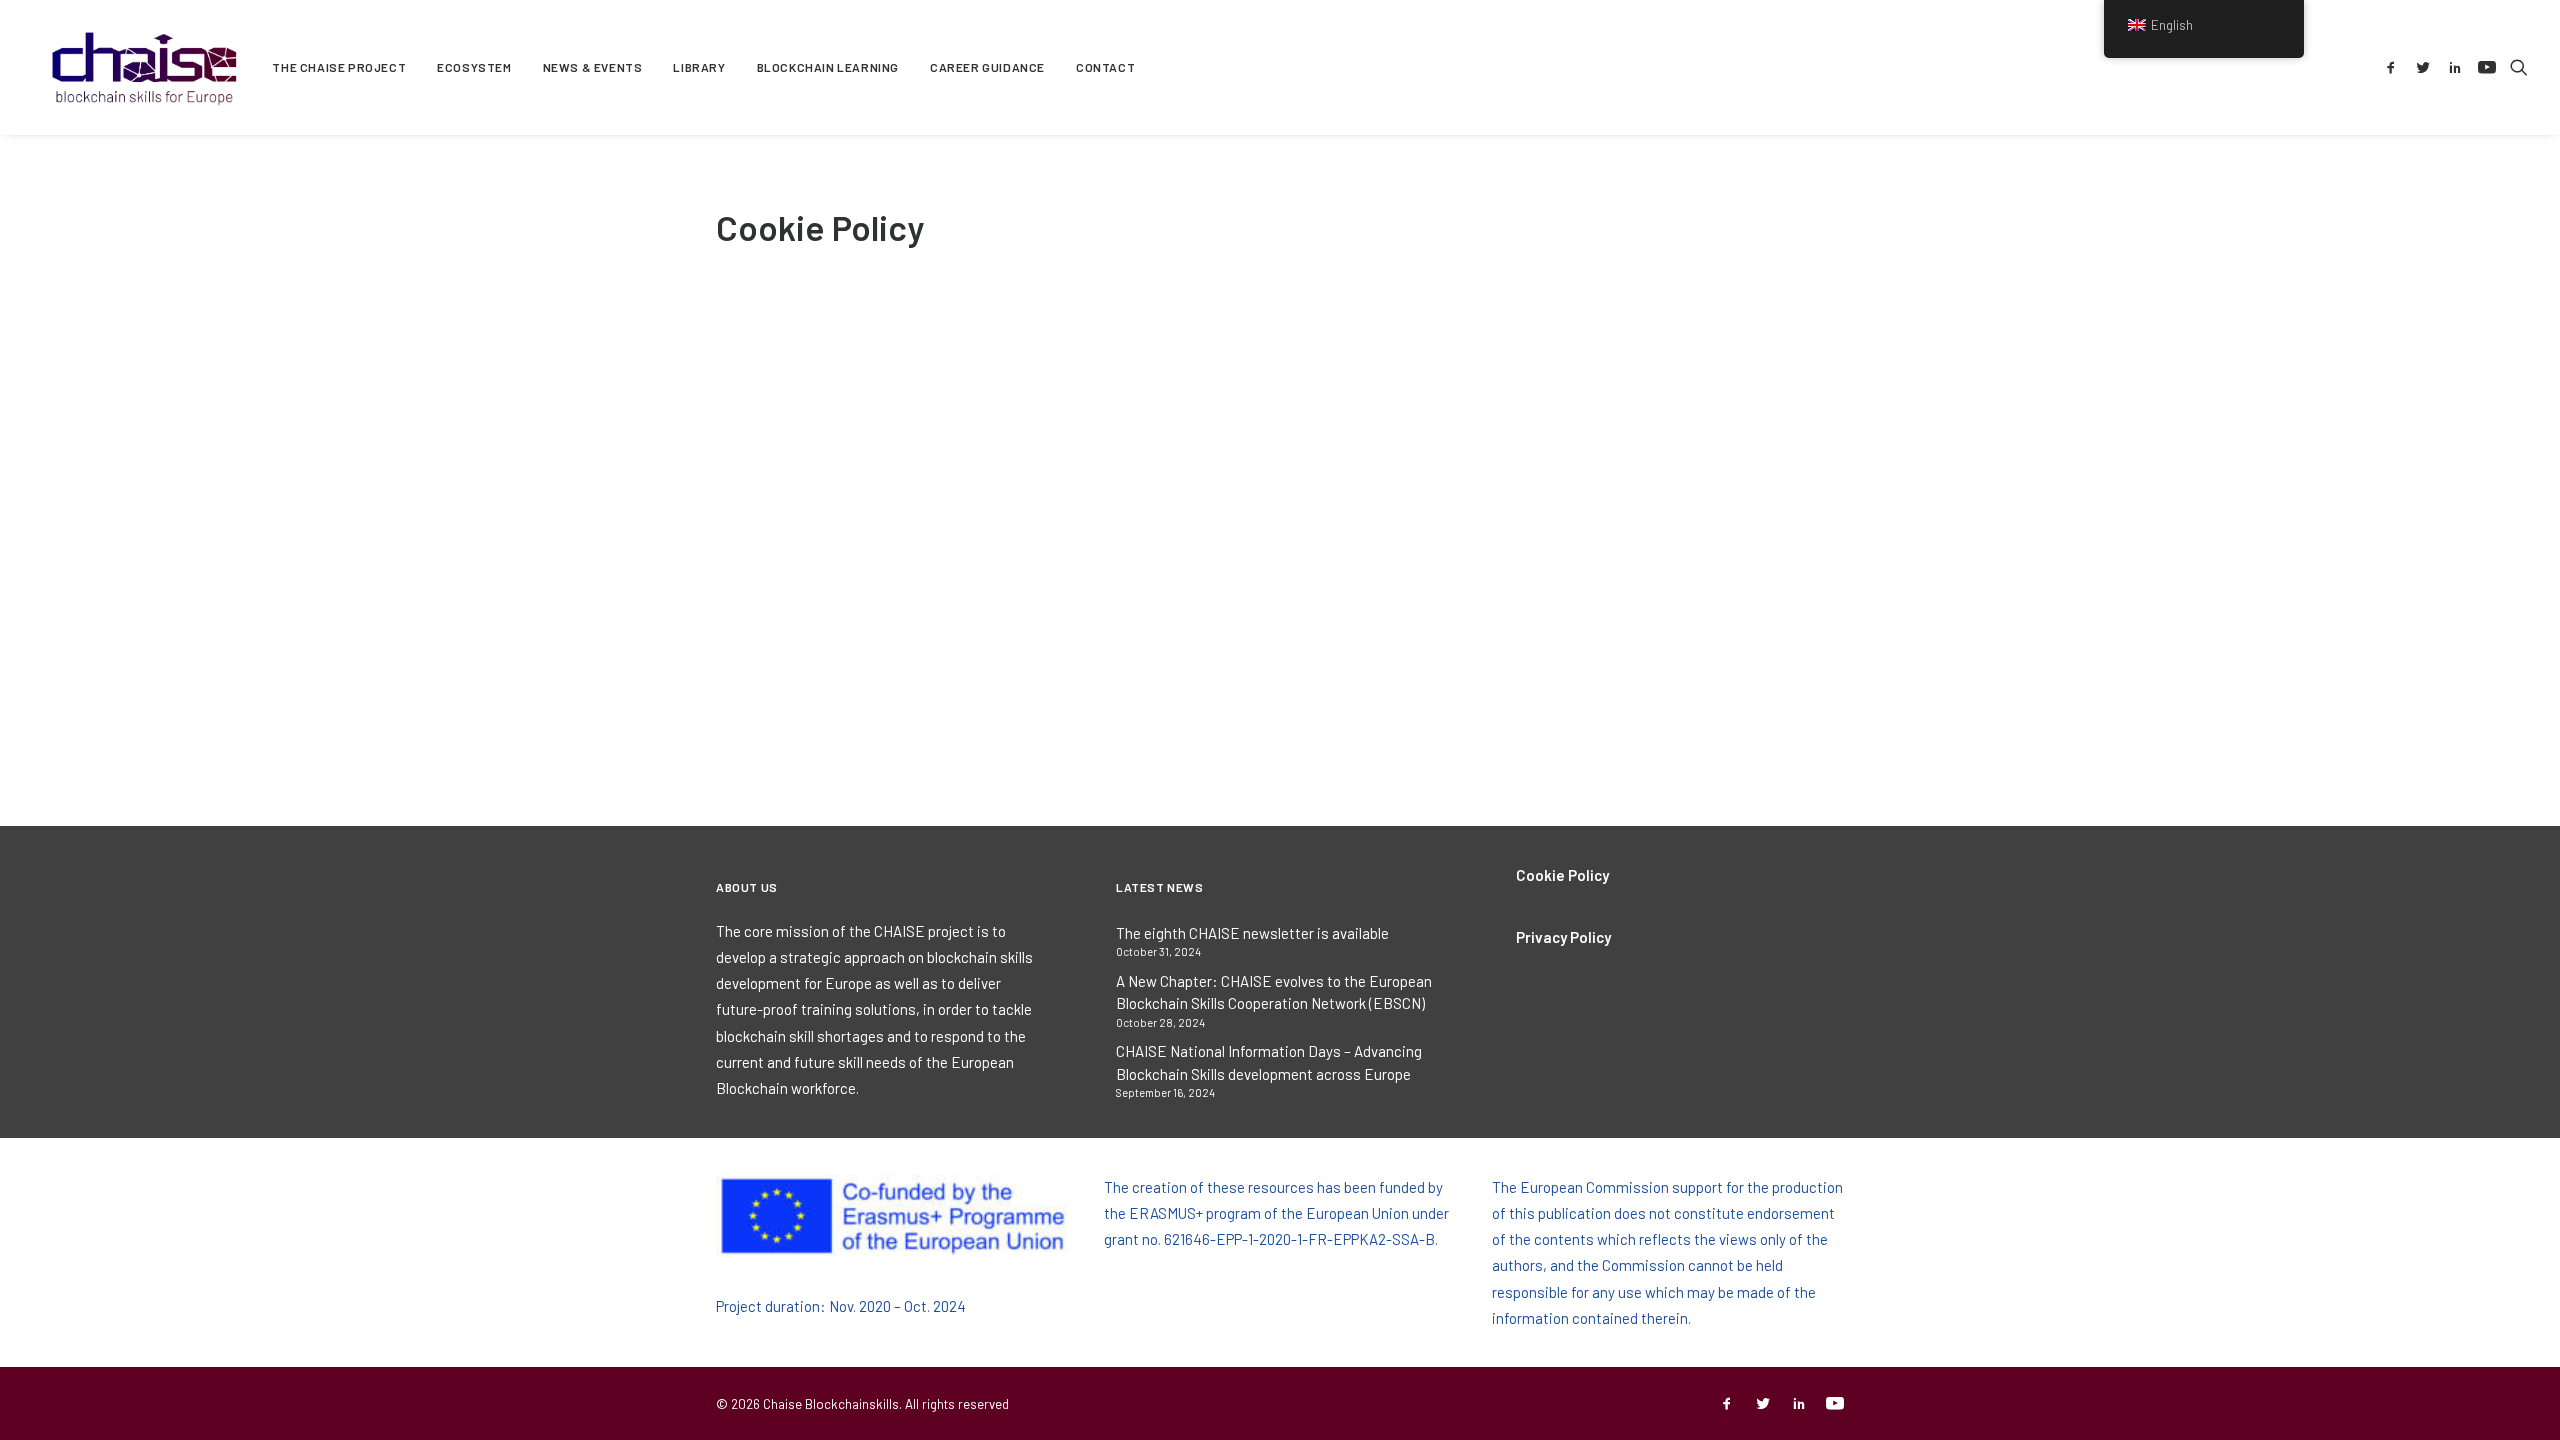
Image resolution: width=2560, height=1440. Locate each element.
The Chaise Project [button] (339, 67)
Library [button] (699, 67)
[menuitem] (339, 67)
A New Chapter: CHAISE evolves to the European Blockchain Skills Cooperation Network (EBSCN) (1274, 992)
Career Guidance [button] (987, 67)
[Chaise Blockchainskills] (145, 67)
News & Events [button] (593, 67)
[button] (2394, 67)
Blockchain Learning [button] (828, 67)
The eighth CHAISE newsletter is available (1252, 933)
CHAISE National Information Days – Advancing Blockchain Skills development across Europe (1269, 1062)
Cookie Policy (1562, 875)
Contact (1105, 67)
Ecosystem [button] (474, 67)
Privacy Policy (1563, 937)
